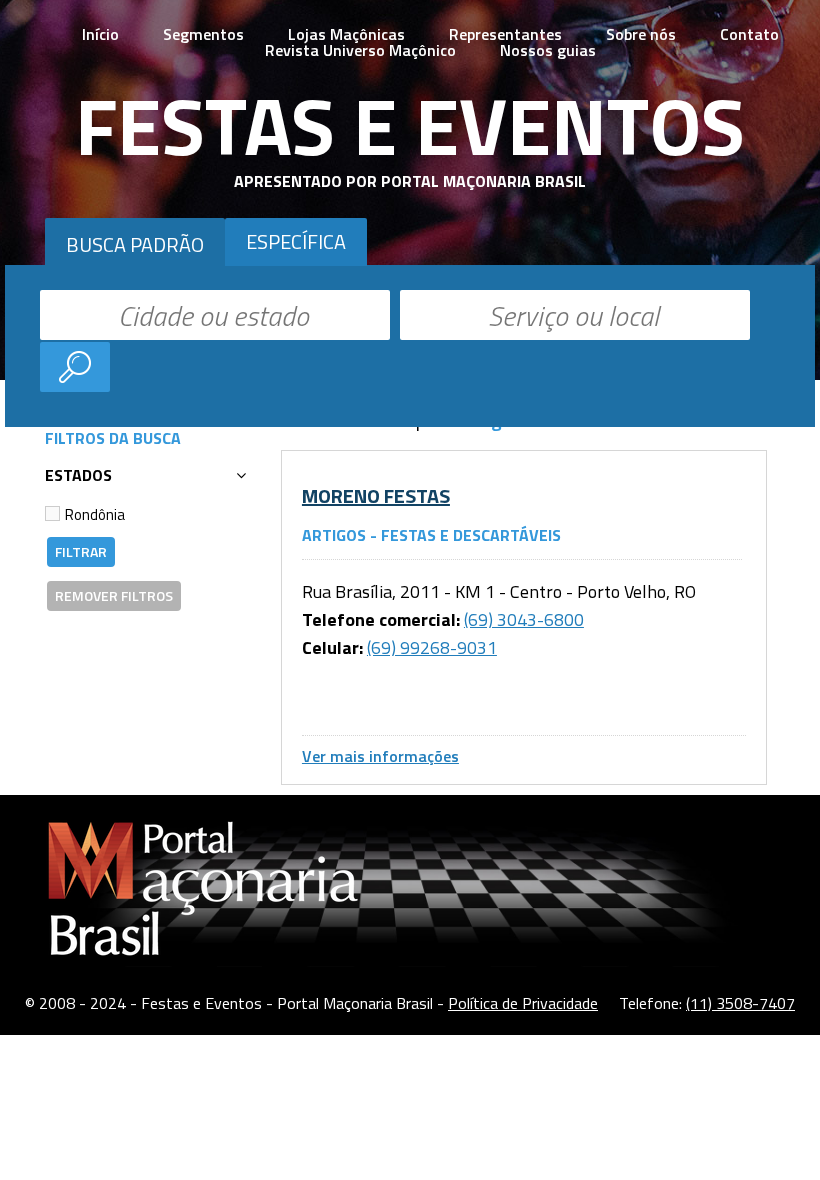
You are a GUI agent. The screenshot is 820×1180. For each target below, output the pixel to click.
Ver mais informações (380, 756)
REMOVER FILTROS (114, 595)
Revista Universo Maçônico (360, 50)
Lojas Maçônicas (346, 34)
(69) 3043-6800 (524, 619)
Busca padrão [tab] (135, 244)
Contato (749, 34)
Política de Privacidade (523, 1003)
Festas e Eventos (410, 125)
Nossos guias (548, 50)
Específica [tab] (296, 241)
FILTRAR (81, 551)
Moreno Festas (376, 495)
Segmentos (203, 34)
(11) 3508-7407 (740, 1003)
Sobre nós (641, 34)
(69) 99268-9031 (432, 647)
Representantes (505, 34)
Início (100, 34)
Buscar (75, 367)
